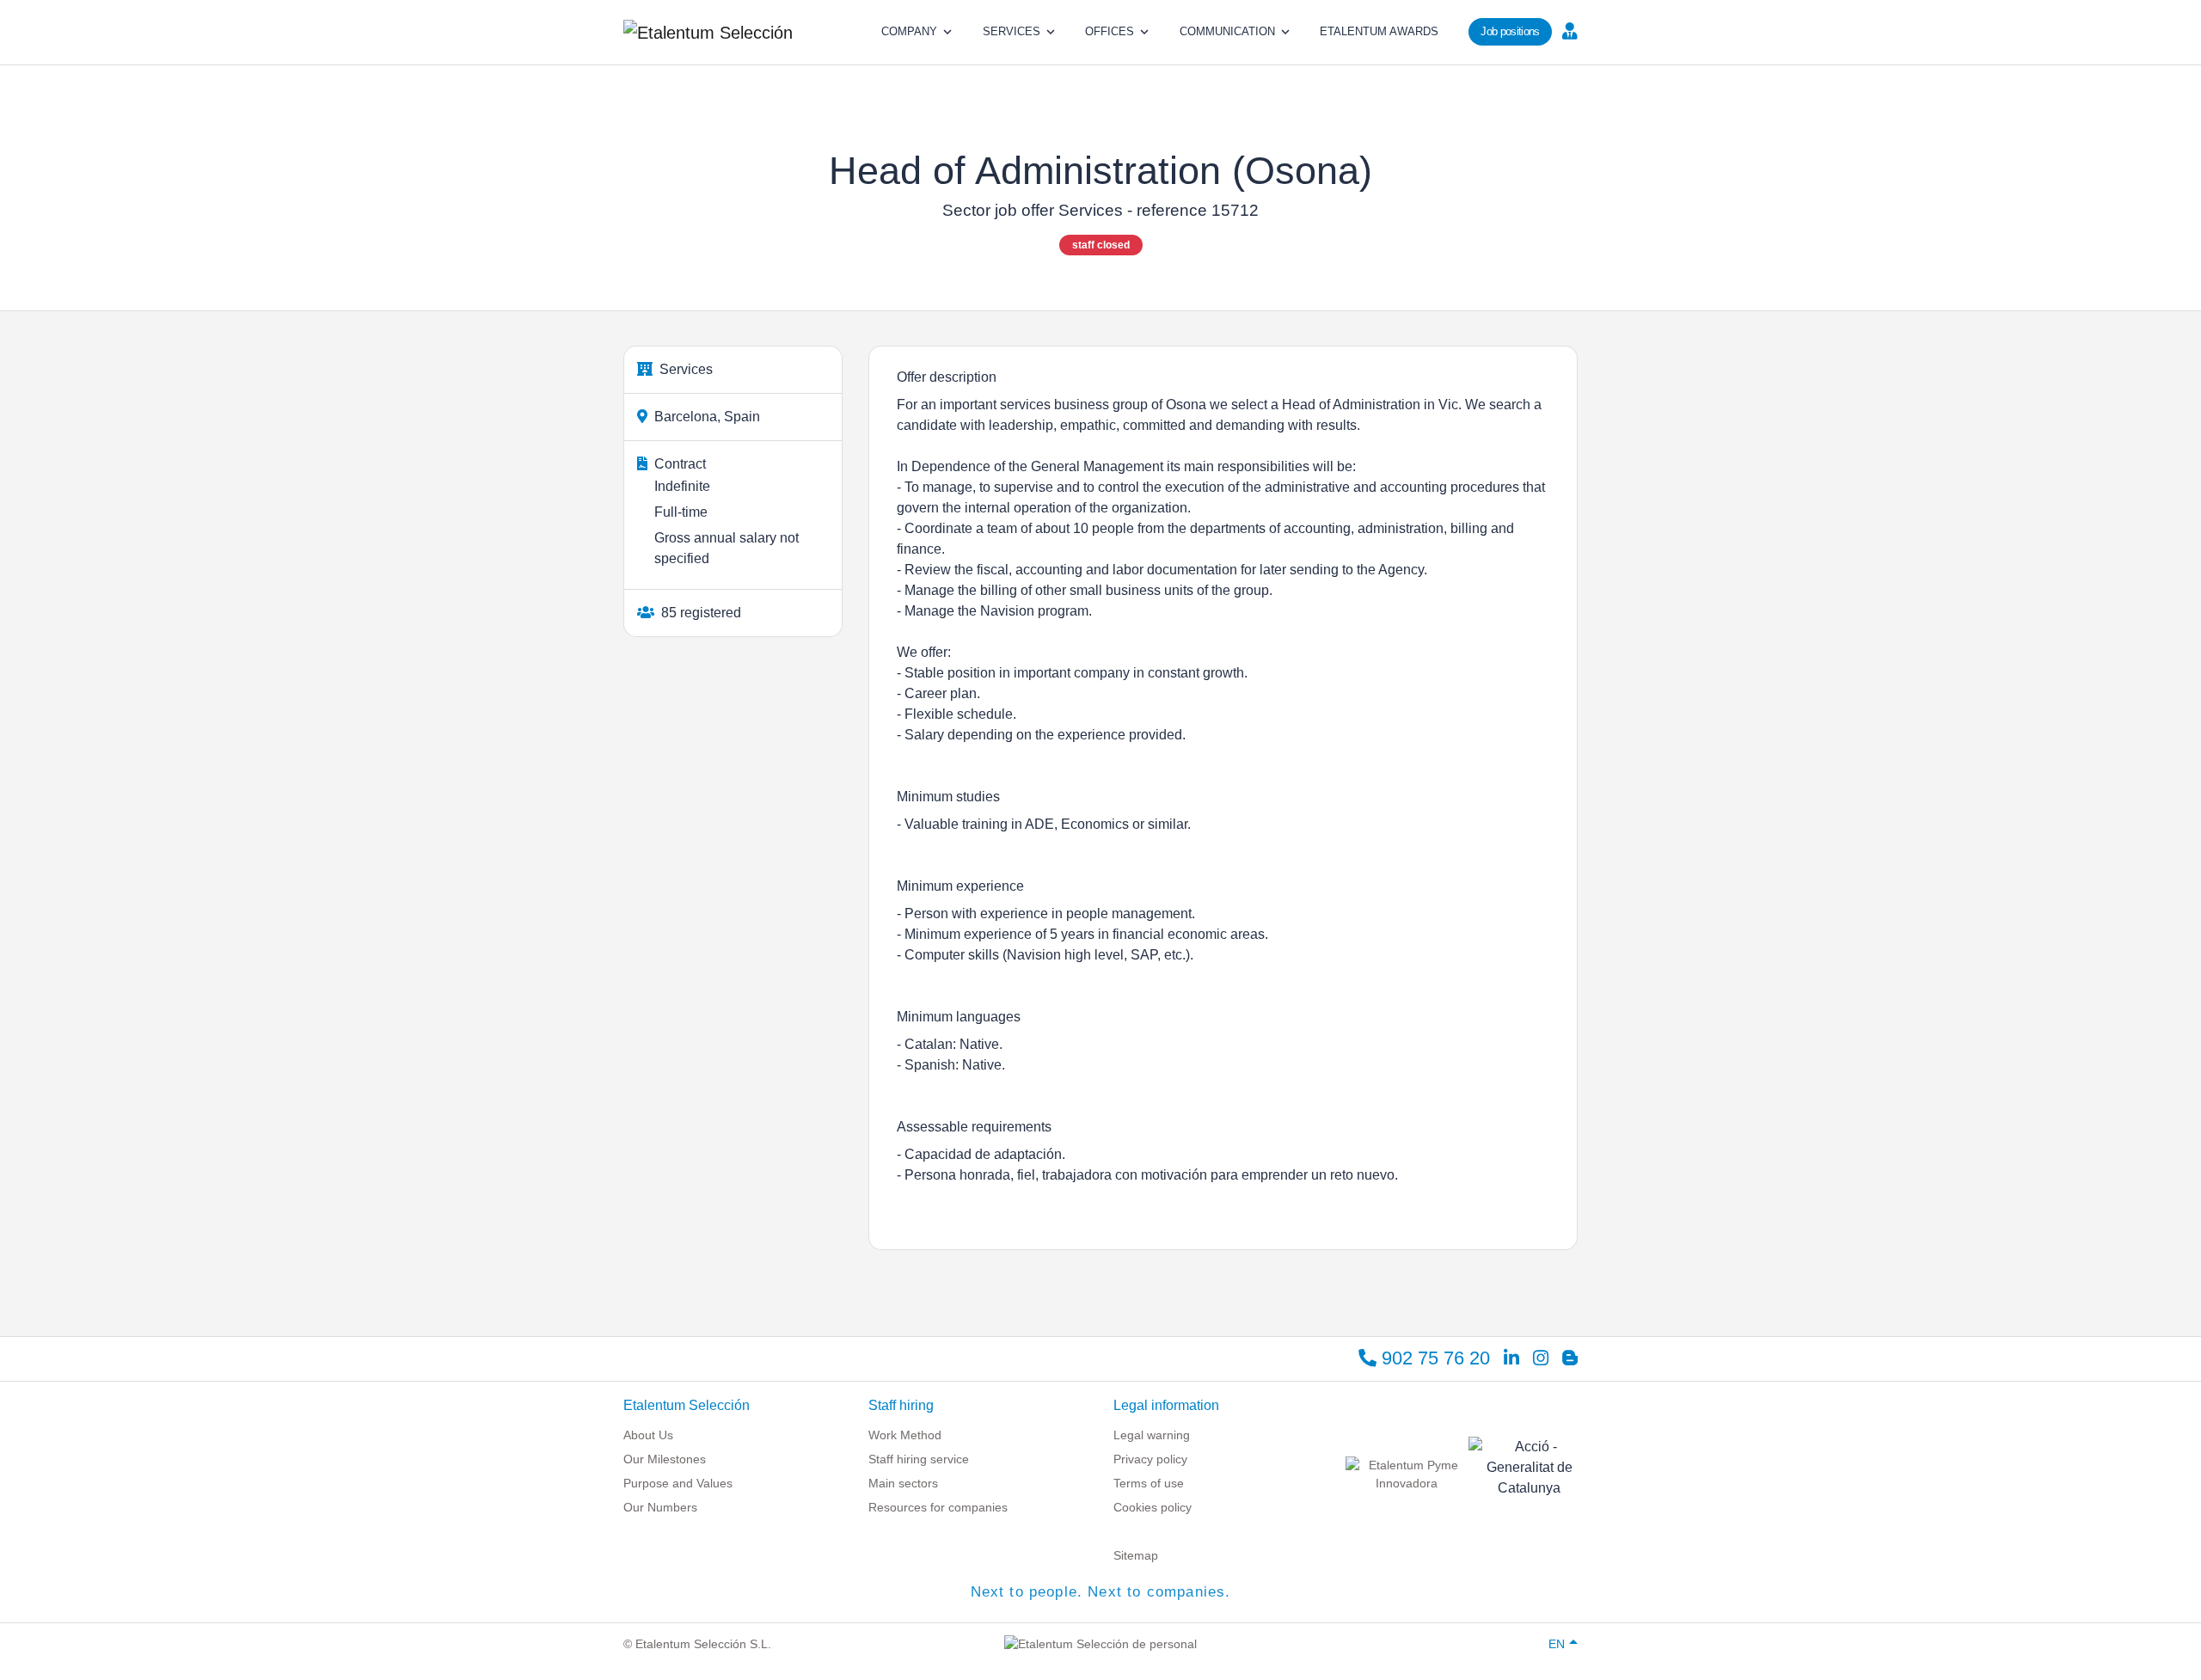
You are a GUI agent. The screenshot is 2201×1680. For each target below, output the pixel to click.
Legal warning (1152, 1435)
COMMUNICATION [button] (1227, 31)
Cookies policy (1153, 1507)
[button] (1568, 30)
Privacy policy (1150, 1459)
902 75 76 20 (1433, 1358)
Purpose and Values (678, 1483)
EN (1557, 1644)
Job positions (1510, 31)
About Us (648, 1435)
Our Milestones (665, 1459)
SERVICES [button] (1012, 31)
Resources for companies (938, 1507)
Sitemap (1136, 1555)
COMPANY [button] (909, 31)
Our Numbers (660, 1507)
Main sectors (903, 1483)
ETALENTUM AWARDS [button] (1379, 31)
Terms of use (1149, 1483)
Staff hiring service (919, 1459)
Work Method (905, 1435)
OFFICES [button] (1110, 31)
